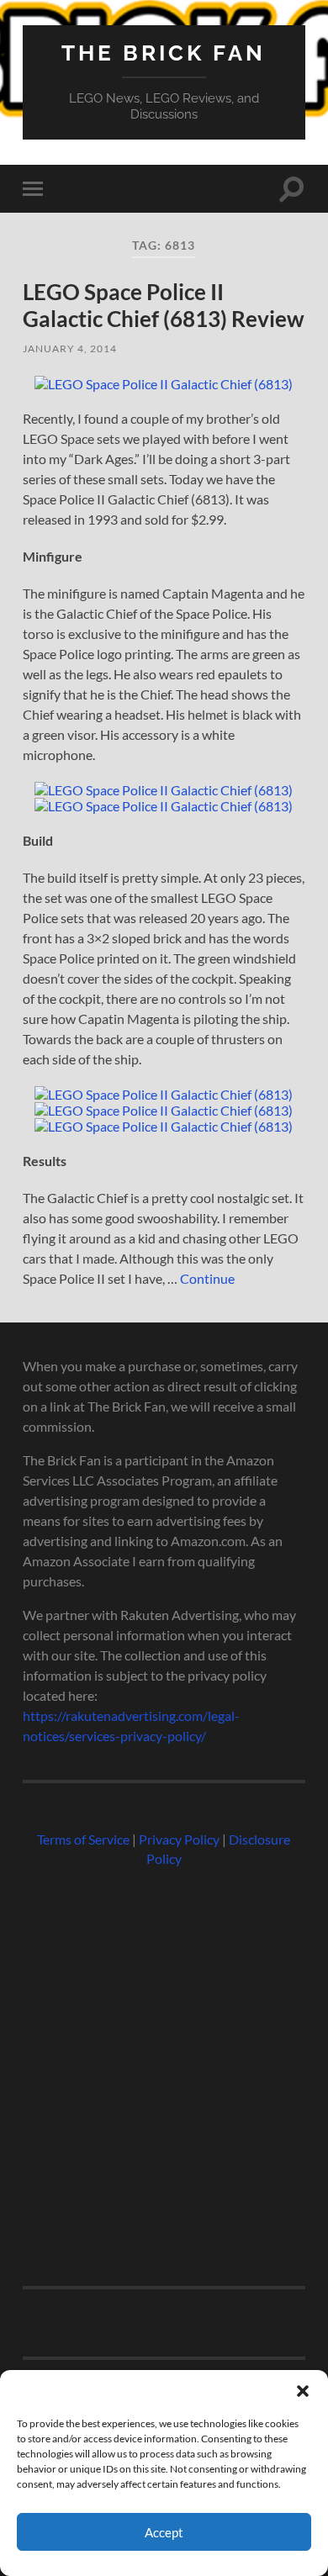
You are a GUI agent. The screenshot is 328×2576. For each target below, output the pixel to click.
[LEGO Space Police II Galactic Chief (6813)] (164, 384)
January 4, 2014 (70, 348)
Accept (164, 2532)
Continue (207, 1278)
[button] (303, 2391)
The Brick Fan (164, 53)
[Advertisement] (164, 2070)
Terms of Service (83, 1839)
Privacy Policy (179, 1839)
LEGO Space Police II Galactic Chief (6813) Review (164, 305)
